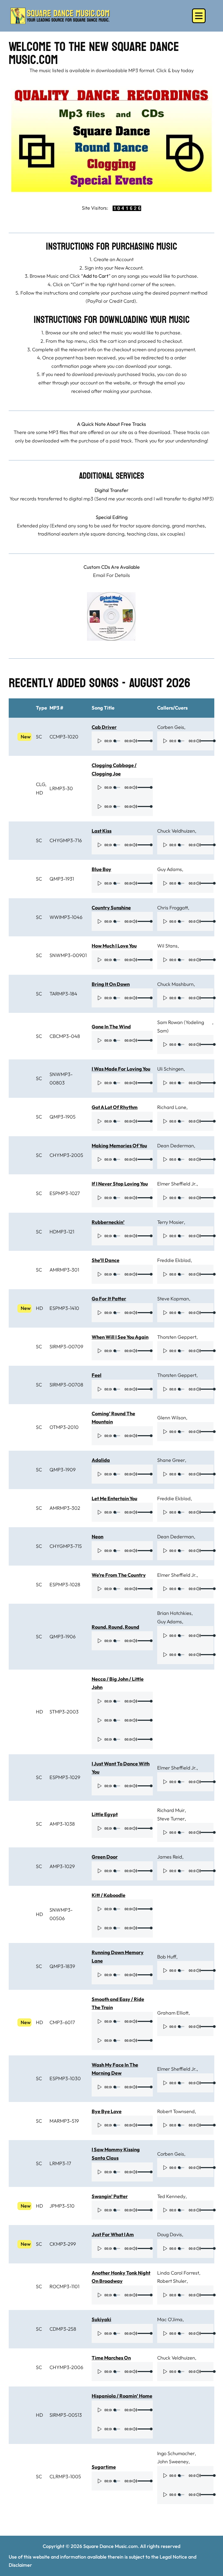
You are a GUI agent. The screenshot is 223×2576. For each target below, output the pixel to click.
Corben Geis (171, 727)
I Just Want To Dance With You (121, 1768)
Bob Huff (167, 1957)
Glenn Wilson (172, 1418)
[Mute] (135, 741)
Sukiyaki (101, 2319)
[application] (122, 741)
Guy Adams (170, 869)
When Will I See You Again (120, 1337)
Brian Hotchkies (174, 1613)
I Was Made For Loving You (121, 1069)
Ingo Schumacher (176, 2453)
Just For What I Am (113, 2234)
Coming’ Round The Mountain (113, 1418)
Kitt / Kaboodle (109, 1895)
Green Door (105, 1857)
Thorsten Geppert (177, 1337)
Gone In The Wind (111, 1027)
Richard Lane (172, 1107)
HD (39, 793)
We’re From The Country (119, 1575)
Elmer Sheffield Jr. (177, 1184)
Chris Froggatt (173, 908)
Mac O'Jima (170, 2319)
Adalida (101, 1460)
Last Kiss (102, 831)
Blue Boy (101, 869)
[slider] (143, 741)
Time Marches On (111, 2358)
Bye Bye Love (107, 2111)
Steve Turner (171, 1819)
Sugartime (104, 2467)
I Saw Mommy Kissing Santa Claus (116, 2154)
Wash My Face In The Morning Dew (115, 2069)
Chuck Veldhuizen (176, 831)
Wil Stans (167, 946)
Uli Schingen (170, 1069)
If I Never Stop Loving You (120, 1184)
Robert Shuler (172, 2281)
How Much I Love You (114, 946)
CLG (41, 784)
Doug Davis (170, 2234)
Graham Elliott (173, 2013)
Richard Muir (171, 1810)
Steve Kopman (173, 1299)
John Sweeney (173, 2462)
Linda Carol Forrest (178, 2273)
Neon (97, 1537)
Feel (97, 1375)
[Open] (199, 16)
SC (39, 737)
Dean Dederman (176, 1146)
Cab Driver (104, 727)
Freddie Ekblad (174, 1260)
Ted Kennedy (171, 2196)
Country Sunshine (111, 908)
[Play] (100, 741)
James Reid (170, 1857)
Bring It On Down (111, 984)
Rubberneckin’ (108, 1222)
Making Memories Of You (119, 1146)
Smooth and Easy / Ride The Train (118, 2003)
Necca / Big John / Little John (118, 1683)
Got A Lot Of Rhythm (115, 1107)
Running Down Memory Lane (118, 1957)
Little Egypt (105, 1814)
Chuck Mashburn (175, 984)
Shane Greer (171, 1460)
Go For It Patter (109, 1299)
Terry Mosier (171, 1222)
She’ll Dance (106, 1260)
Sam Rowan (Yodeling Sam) (181, 1026)
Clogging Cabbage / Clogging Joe (114, 769)
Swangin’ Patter (110, 2196)
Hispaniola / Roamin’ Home (122, 2396)
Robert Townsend (176, 2111)
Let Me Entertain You (114, 1498)
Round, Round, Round (115, 1627)
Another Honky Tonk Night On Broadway (121, 2277)
